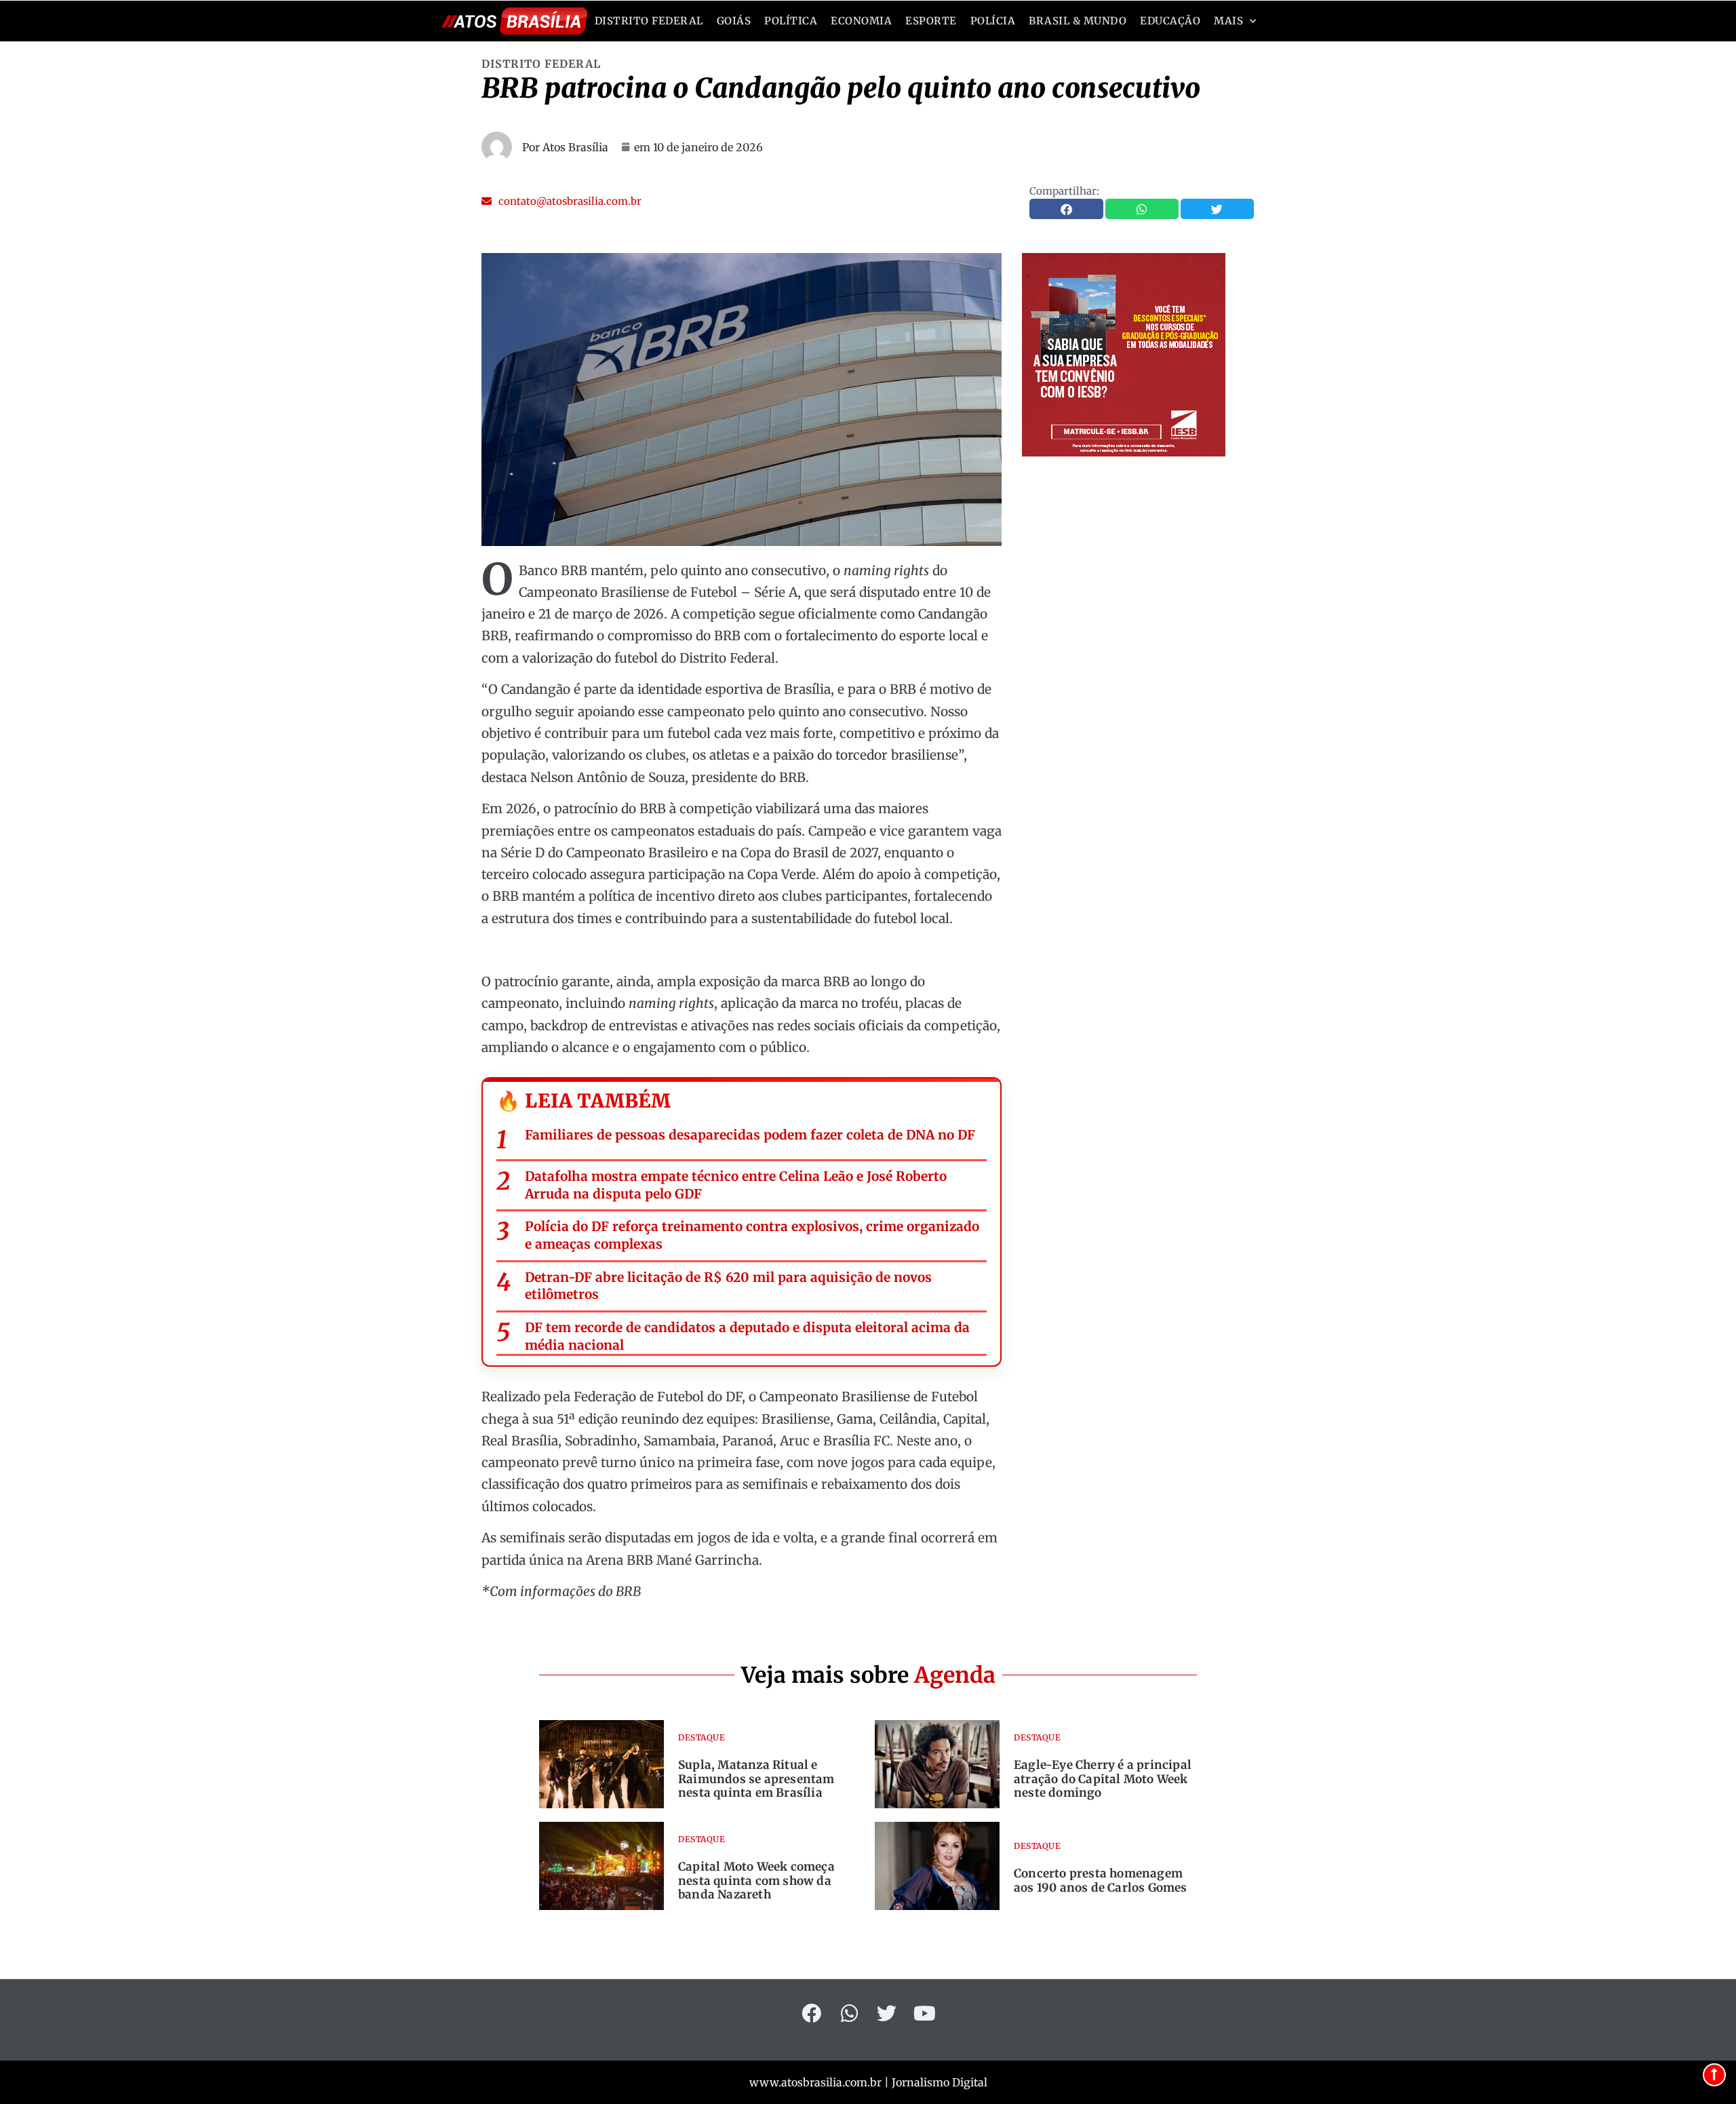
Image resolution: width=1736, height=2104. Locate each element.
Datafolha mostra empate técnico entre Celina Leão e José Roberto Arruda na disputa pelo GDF (736, 1185)
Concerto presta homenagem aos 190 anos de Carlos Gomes (1101, 1880)
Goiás (734, 21)
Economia (861, 21)
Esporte (931, 21)
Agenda (955, 1675)
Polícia (993, 21)
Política (791, 21)
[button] (561, 201)
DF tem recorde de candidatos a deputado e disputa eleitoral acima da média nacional (747, 1336)
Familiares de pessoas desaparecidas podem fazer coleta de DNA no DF (750, 1135)
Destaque (702, 1737)
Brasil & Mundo (1078, 21)
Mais (1228, 21)
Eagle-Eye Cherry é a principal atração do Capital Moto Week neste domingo (1103, 1779)
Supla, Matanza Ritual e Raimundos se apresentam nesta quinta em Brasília (756, 1779)
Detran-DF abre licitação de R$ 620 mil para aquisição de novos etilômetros (728, 1286)
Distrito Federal (649, 21)
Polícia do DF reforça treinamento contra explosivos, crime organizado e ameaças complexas (752, 1235)
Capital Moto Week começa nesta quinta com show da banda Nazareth (756, 1881)
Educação (1170, 21)
